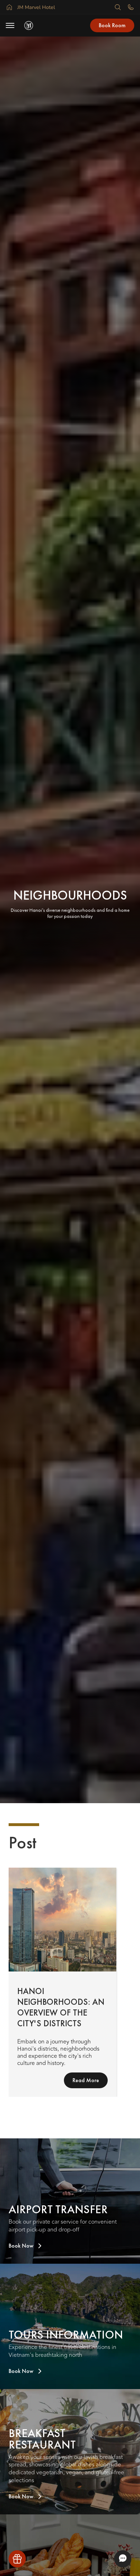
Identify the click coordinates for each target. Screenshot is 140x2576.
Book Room (112, 25)
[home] (30, 25)
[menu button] (10, 25)
